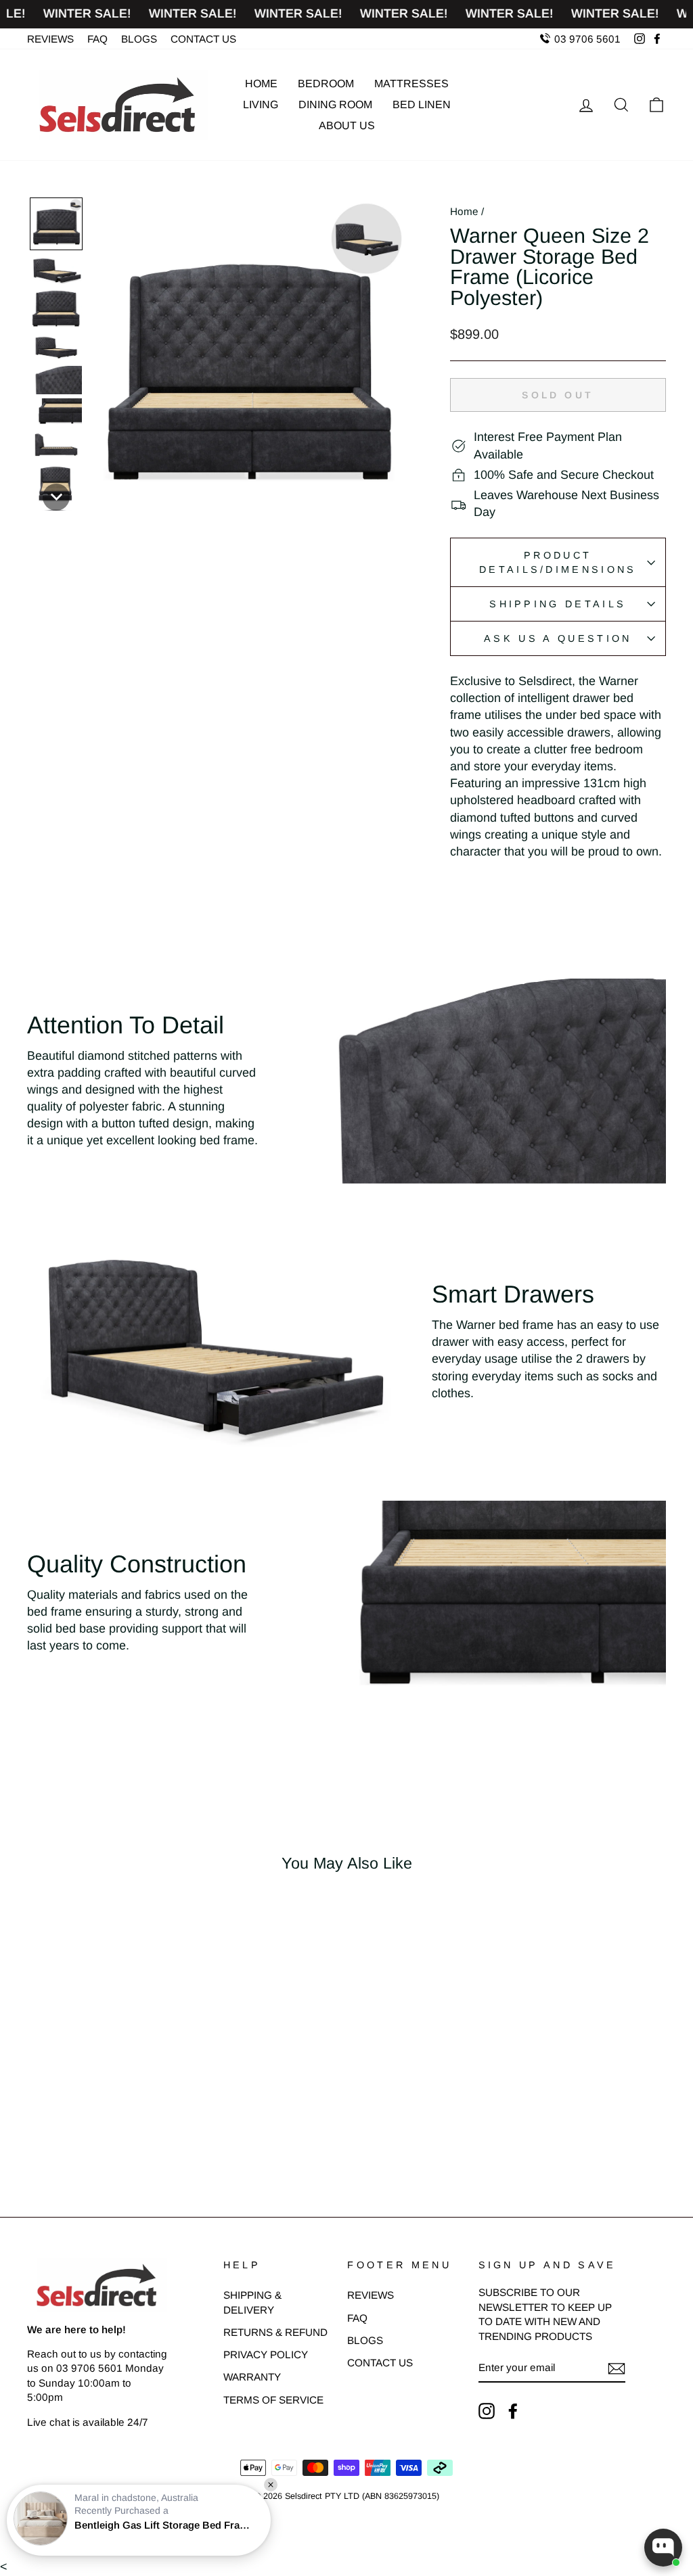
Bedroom (326, 84)
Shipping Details (558, 604)
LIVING (261, 104)
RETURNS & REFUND (275, 2332)
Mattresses (411, 84)
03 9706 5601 (586, 39)
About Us (347, 125)
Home (261, 84)
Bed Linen (422, 104)
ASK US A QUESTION (558, 638)
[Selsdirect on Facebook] (513, 2411)
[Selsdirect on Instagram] (487, 2411)
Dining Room (335, 104)
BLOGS (139, 39)
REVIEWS (50, 39)
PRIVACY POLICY (266, 2355)
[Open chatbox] (663, 2548)
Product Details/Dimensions (558, 562)
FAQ (97, 39)
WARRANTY (252, 2377)
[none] (56, 224)
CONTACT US (203, 39)
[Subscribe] (617, 2368)
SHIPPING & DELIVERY (252, 2302)
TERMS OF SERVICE (273, 2400)
